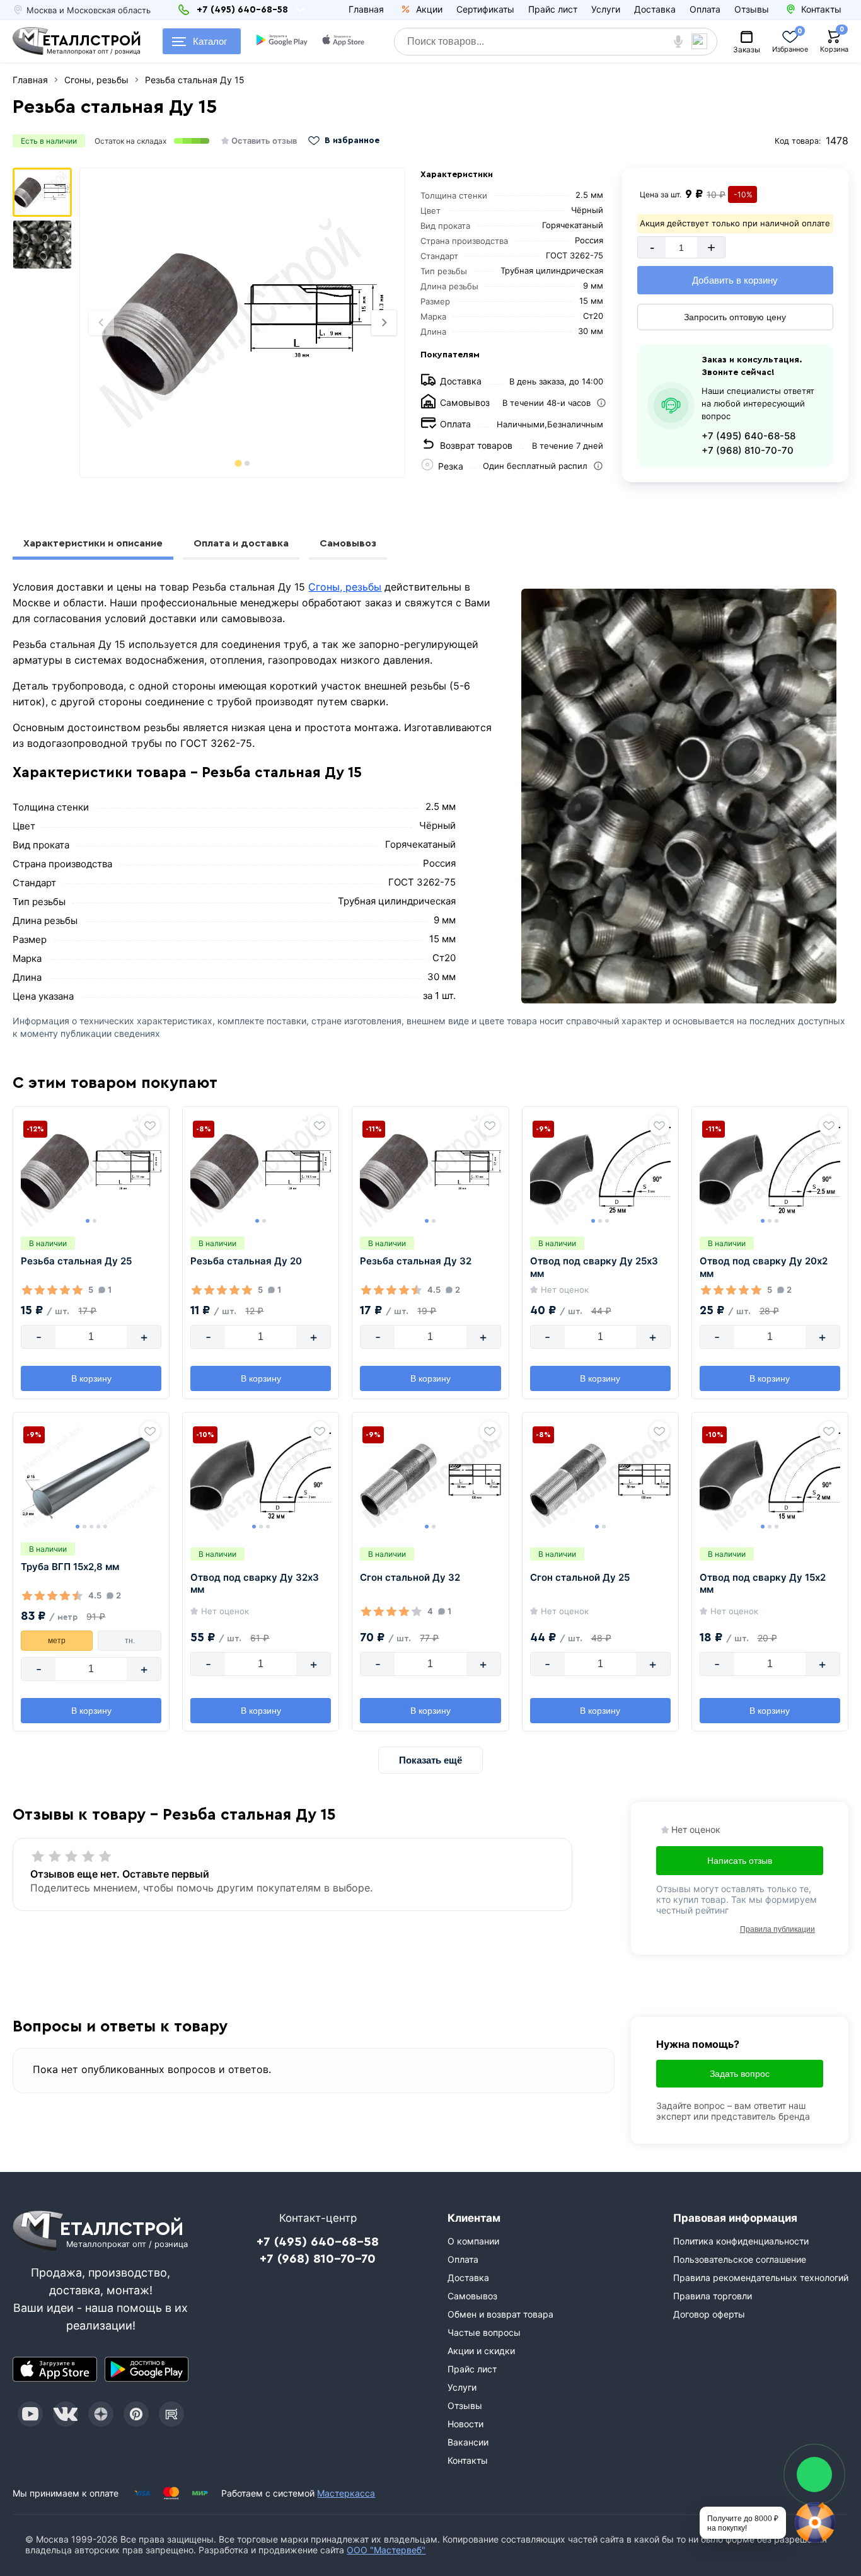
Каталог (210, 41)
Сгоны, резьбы (345, 587)
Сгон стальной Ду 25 (580, 1577)
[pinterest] (136, 2414)
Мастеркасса (346, 2493)
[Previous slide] (101, 323)
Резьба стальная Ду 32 (416, 1261)
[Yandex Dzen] (101, 2414)
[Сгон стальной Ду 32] (430, 1477)
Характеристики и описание (93, 543)
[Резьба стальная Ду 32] (430, 1171)
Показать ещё (430, 1760)
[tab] (238, 463)
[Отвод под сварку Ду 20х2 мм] (770, 1171)
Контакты (468, 2460)
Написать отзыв (740, 1861)
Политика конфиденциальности (741, 2241)
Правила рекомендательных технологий (761, 2278)
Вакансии (468, 2442)
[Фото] (242, 323)
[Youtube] (30, 2414)
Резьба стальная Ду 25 (76, 1261)
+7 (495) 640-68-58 (748, 436)
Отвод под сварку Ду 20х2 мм (764, 1267)
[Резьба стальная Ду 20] (261, 1171)
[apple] (343, 42)
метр (57, 1641)
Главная (366, 9)
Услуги (606, 9)
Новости (465, 2424)
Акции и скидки (481, 2351)
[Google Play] (147, 2369)
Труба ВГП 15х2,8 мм (70, 1567)
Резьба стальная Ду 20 (246, 1261)
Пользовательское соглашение (740, 2259)
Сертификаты (485, 9)
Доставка (655, 9)
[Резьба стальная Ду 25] (91, 1171)
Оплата (705, 9)
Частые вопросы (484, 2332)
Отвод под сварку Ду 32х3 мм (255, 1584)
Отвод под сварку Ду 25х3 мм (594, 1267)
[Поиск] (704, 42)
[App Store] (55, 2369)
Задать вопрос (740, 2074)
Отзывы (752, 9)
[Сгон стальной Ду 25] (600, 1477)
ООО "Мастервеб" (386, 2550)
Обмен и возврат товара (500, 2314)
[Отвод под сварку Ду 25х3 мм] (600, 1171)
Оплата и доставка (241, 543)
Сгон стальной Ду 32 (410, 1577)
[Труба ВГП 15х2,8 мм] (91, 1477)
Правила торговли (713, 2296)
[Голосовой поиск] (678, 42)
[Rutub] (171, 2414)
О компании (473, 2241)
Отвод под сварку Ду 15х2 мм (763, 1584)
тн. (130, 1641)
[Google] (282, 42)
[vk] (66, 2414)
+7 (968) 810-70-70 (748, 450)
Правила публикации (777, 1929)
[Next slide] (384, 323)
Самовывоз (348, 543)
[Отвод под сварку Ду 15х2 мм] (770, 1477)
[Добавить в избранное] (150, 1126)
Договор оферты (709, 2314)
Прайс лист (553, 9)
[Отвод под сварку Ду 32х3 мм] (261, 1477)
